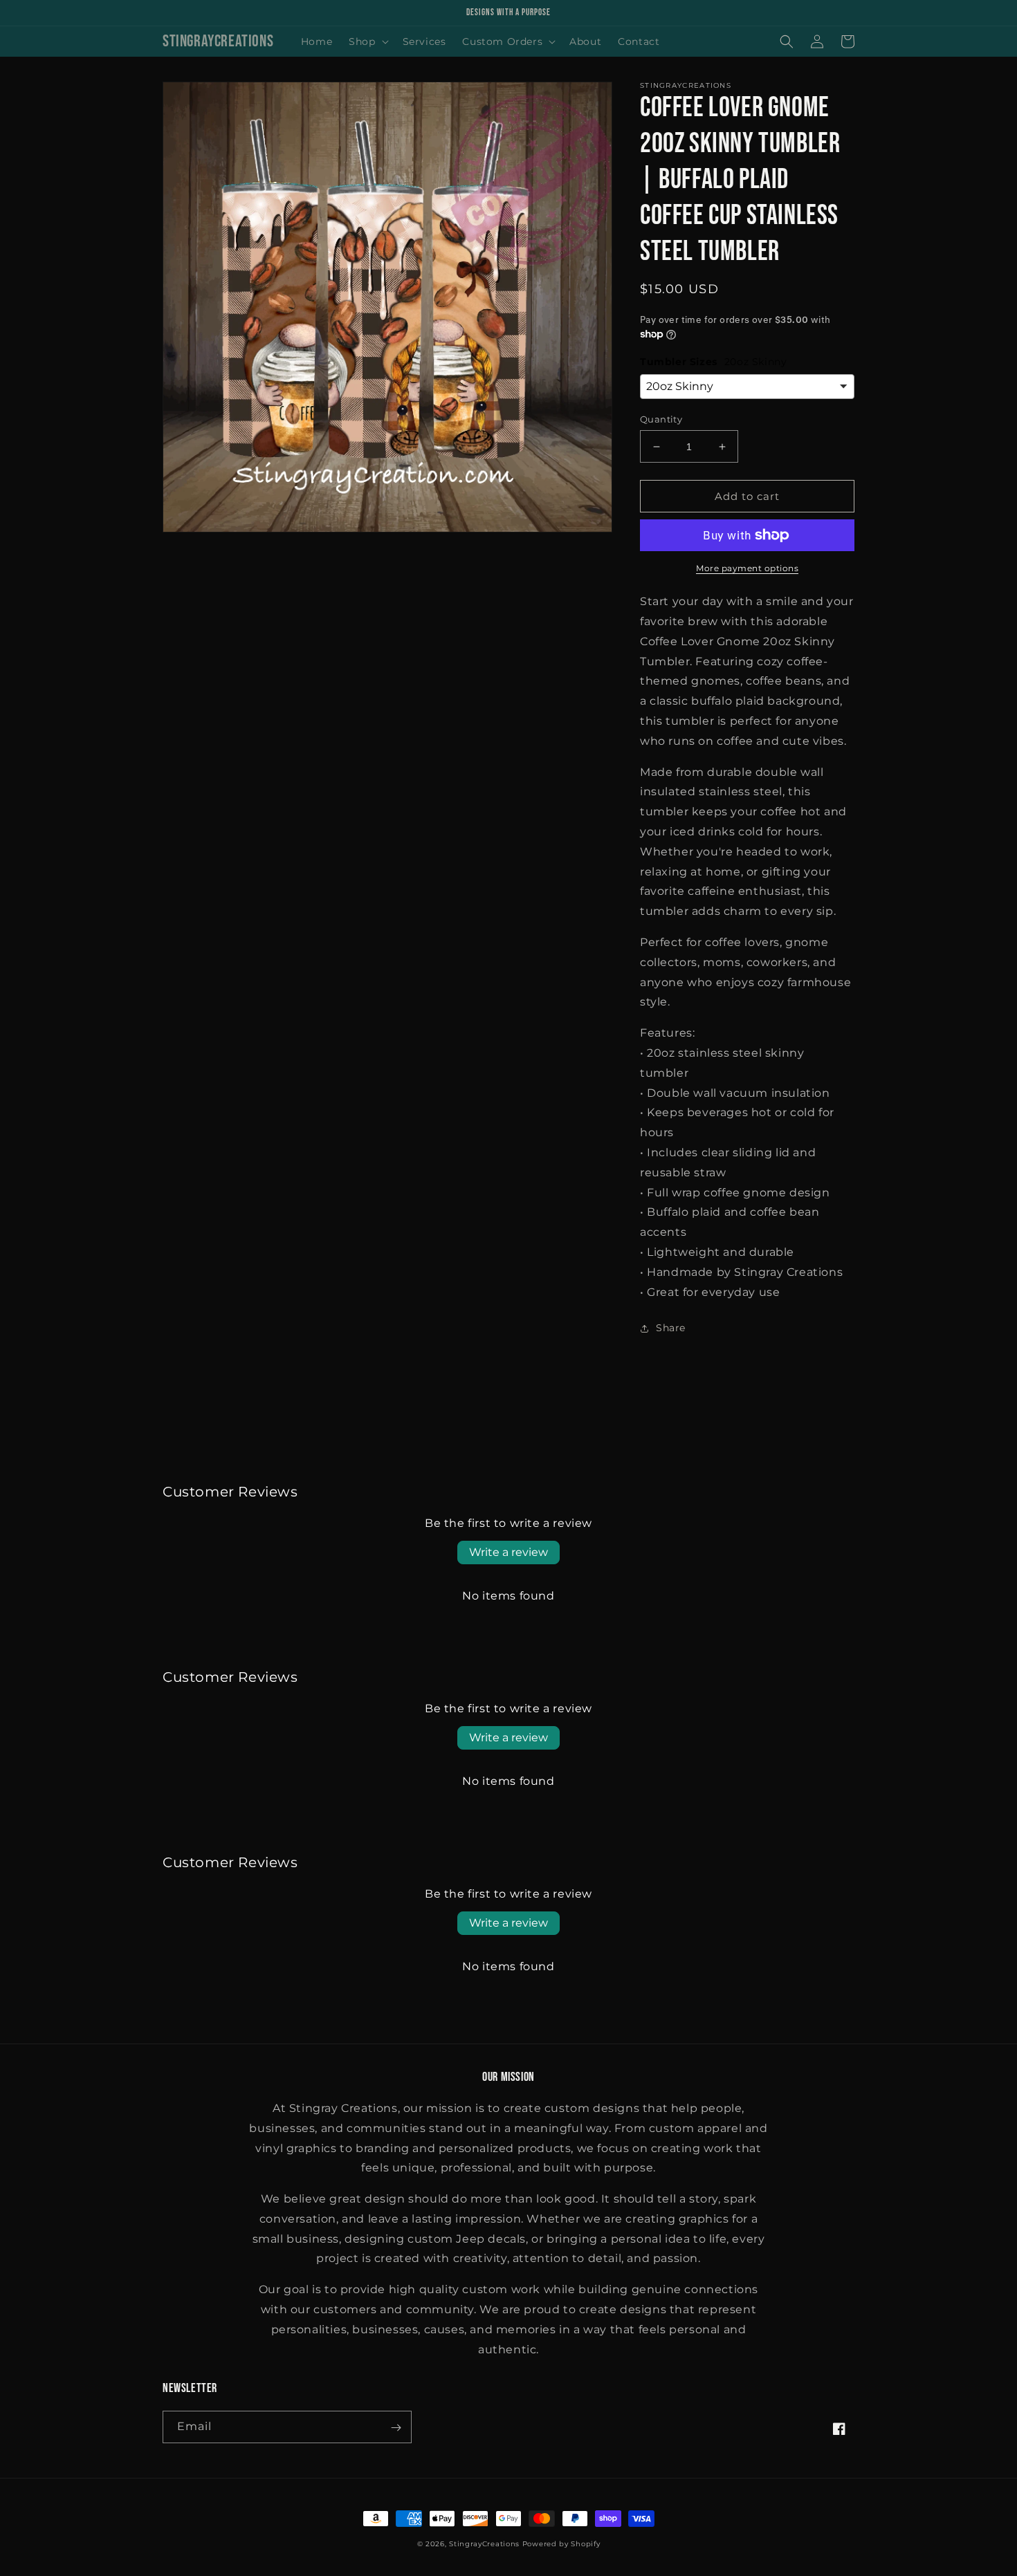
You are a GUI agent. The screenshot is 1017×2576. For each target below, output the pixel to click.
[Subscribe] (396, 2428)
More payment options (747, 568)
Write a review (508, 1552)
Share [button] (671, 1328)
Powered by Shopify (561, 2545)
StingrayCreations (484, 2545)
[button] (367, 41)
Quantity (661, 419)
